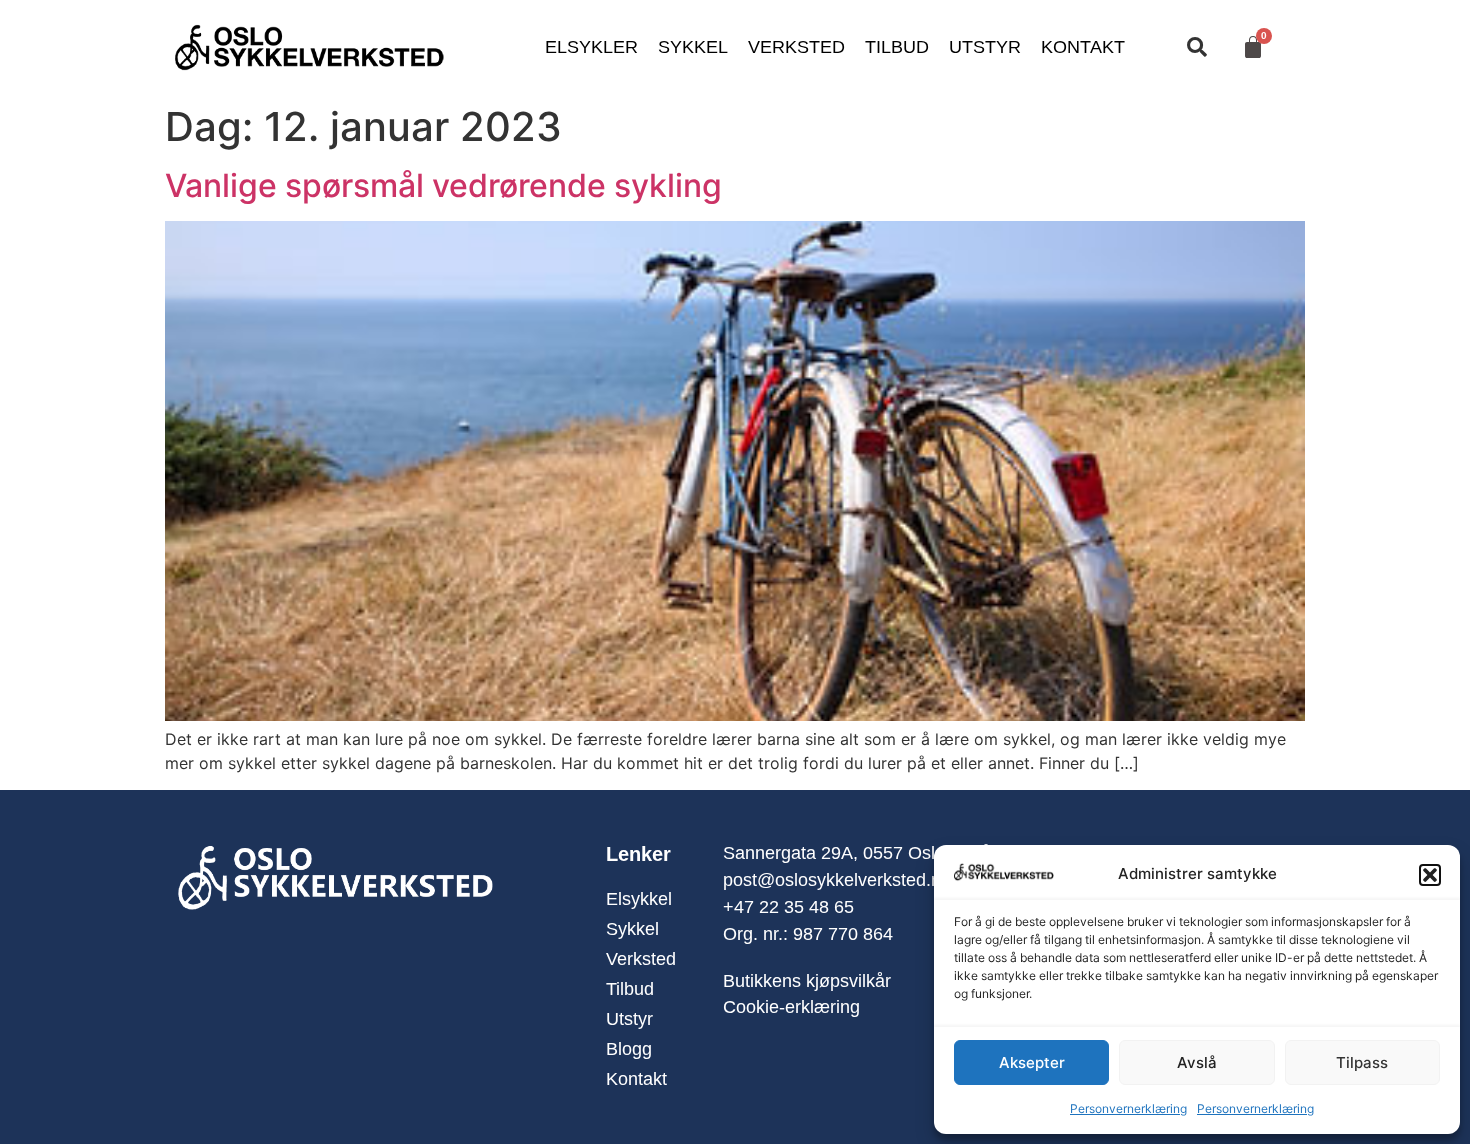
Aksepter (1032, 1062)
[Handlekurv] (1253, 47)
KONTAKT (1083, 47)
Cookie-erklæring (791, 1007)
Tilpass (1362, 1062)
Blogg (629, 1049)
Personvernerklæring (1128, 1108)
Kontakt (636, 1079)
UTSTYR (985, 47)
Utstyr (629, 1019)
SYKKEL (693, 47)
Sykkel (632, 929)
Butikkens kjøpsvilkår (807, 981)
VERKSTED (796, 47)
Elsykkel (639, 899)
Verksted (641, 959)
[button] (1430, 875)
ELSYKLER (591, 47)
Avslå (1197, 1062)
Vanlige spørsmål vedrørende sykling (443, 185)
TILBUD (897, 47)
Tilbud (630, 989)
